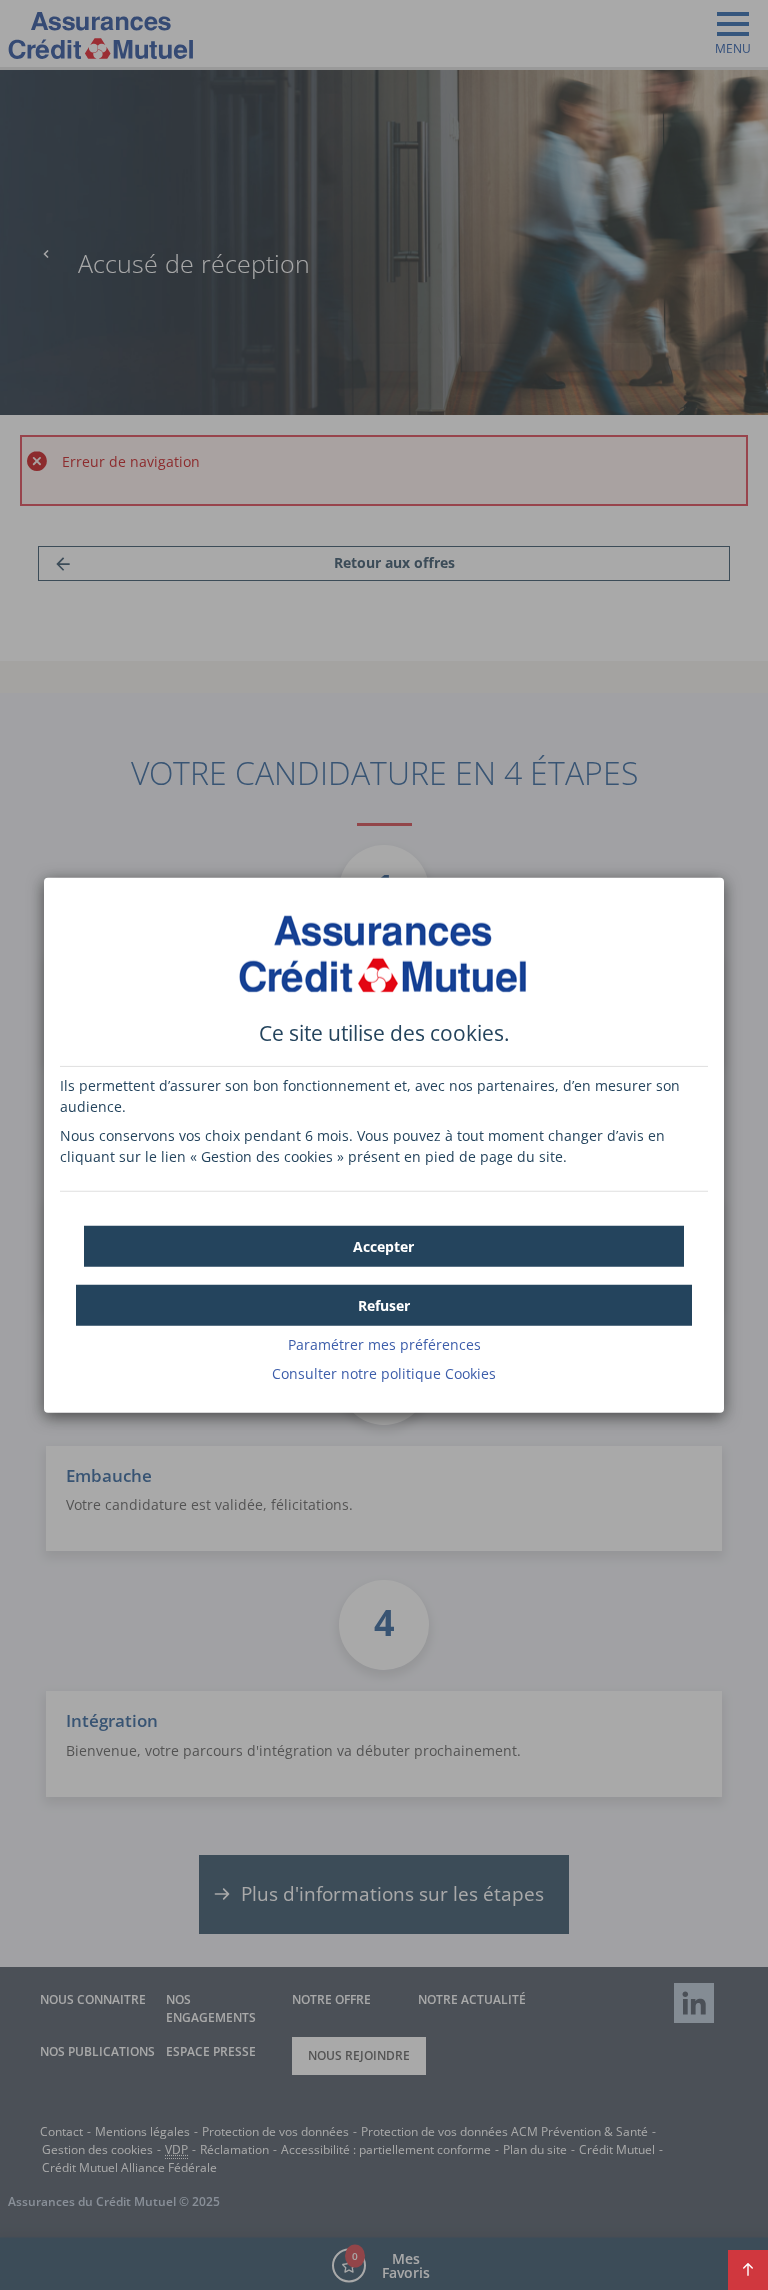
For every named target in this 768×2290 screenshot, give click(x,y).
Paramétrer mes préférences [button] (384, 1343)
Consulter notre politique (384, 1372)
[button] (384, 1245)
